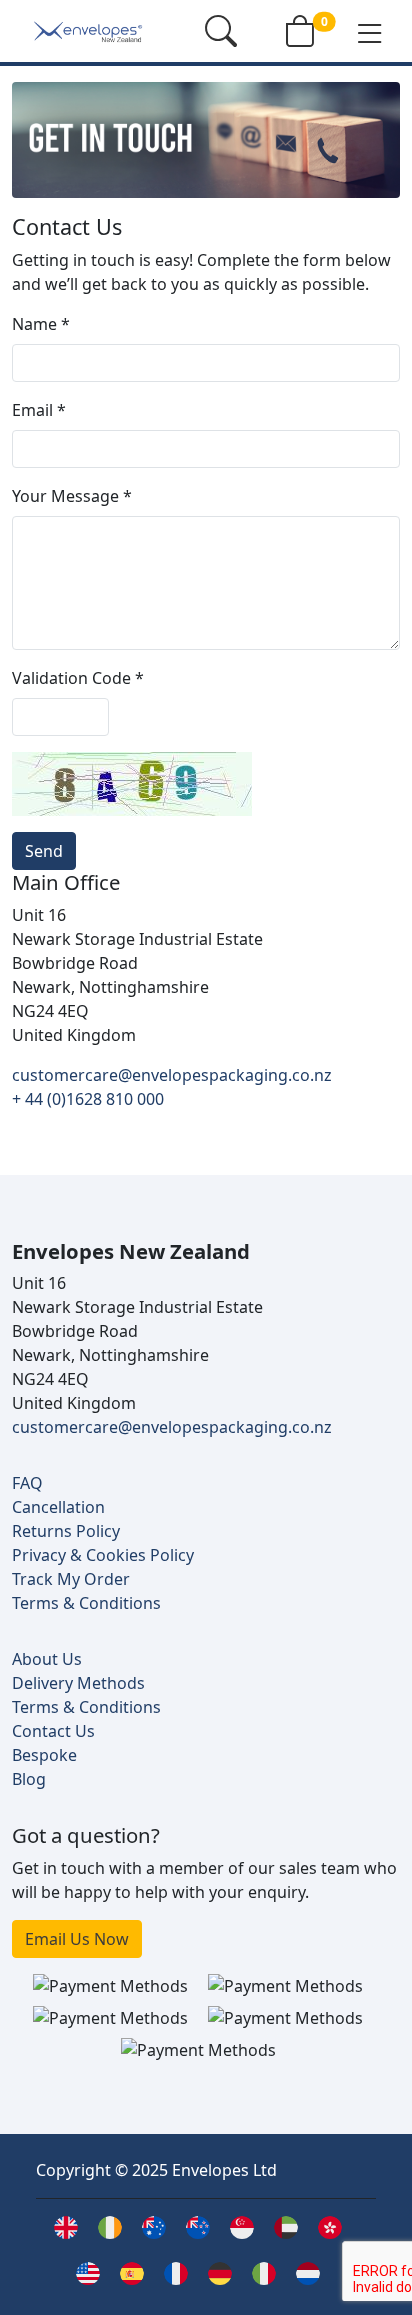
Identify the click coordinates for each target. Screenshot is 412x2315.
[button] (370, 32)
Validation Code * (78, 678)
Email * (39, 410)
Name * (41, 324)
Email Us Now (77, 1939)
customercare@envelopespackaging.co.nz (172, 1075)
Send (44, 851)
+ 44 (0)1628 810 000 (88, 1099)
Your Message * (72, 496)
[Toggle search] (221, 31)
